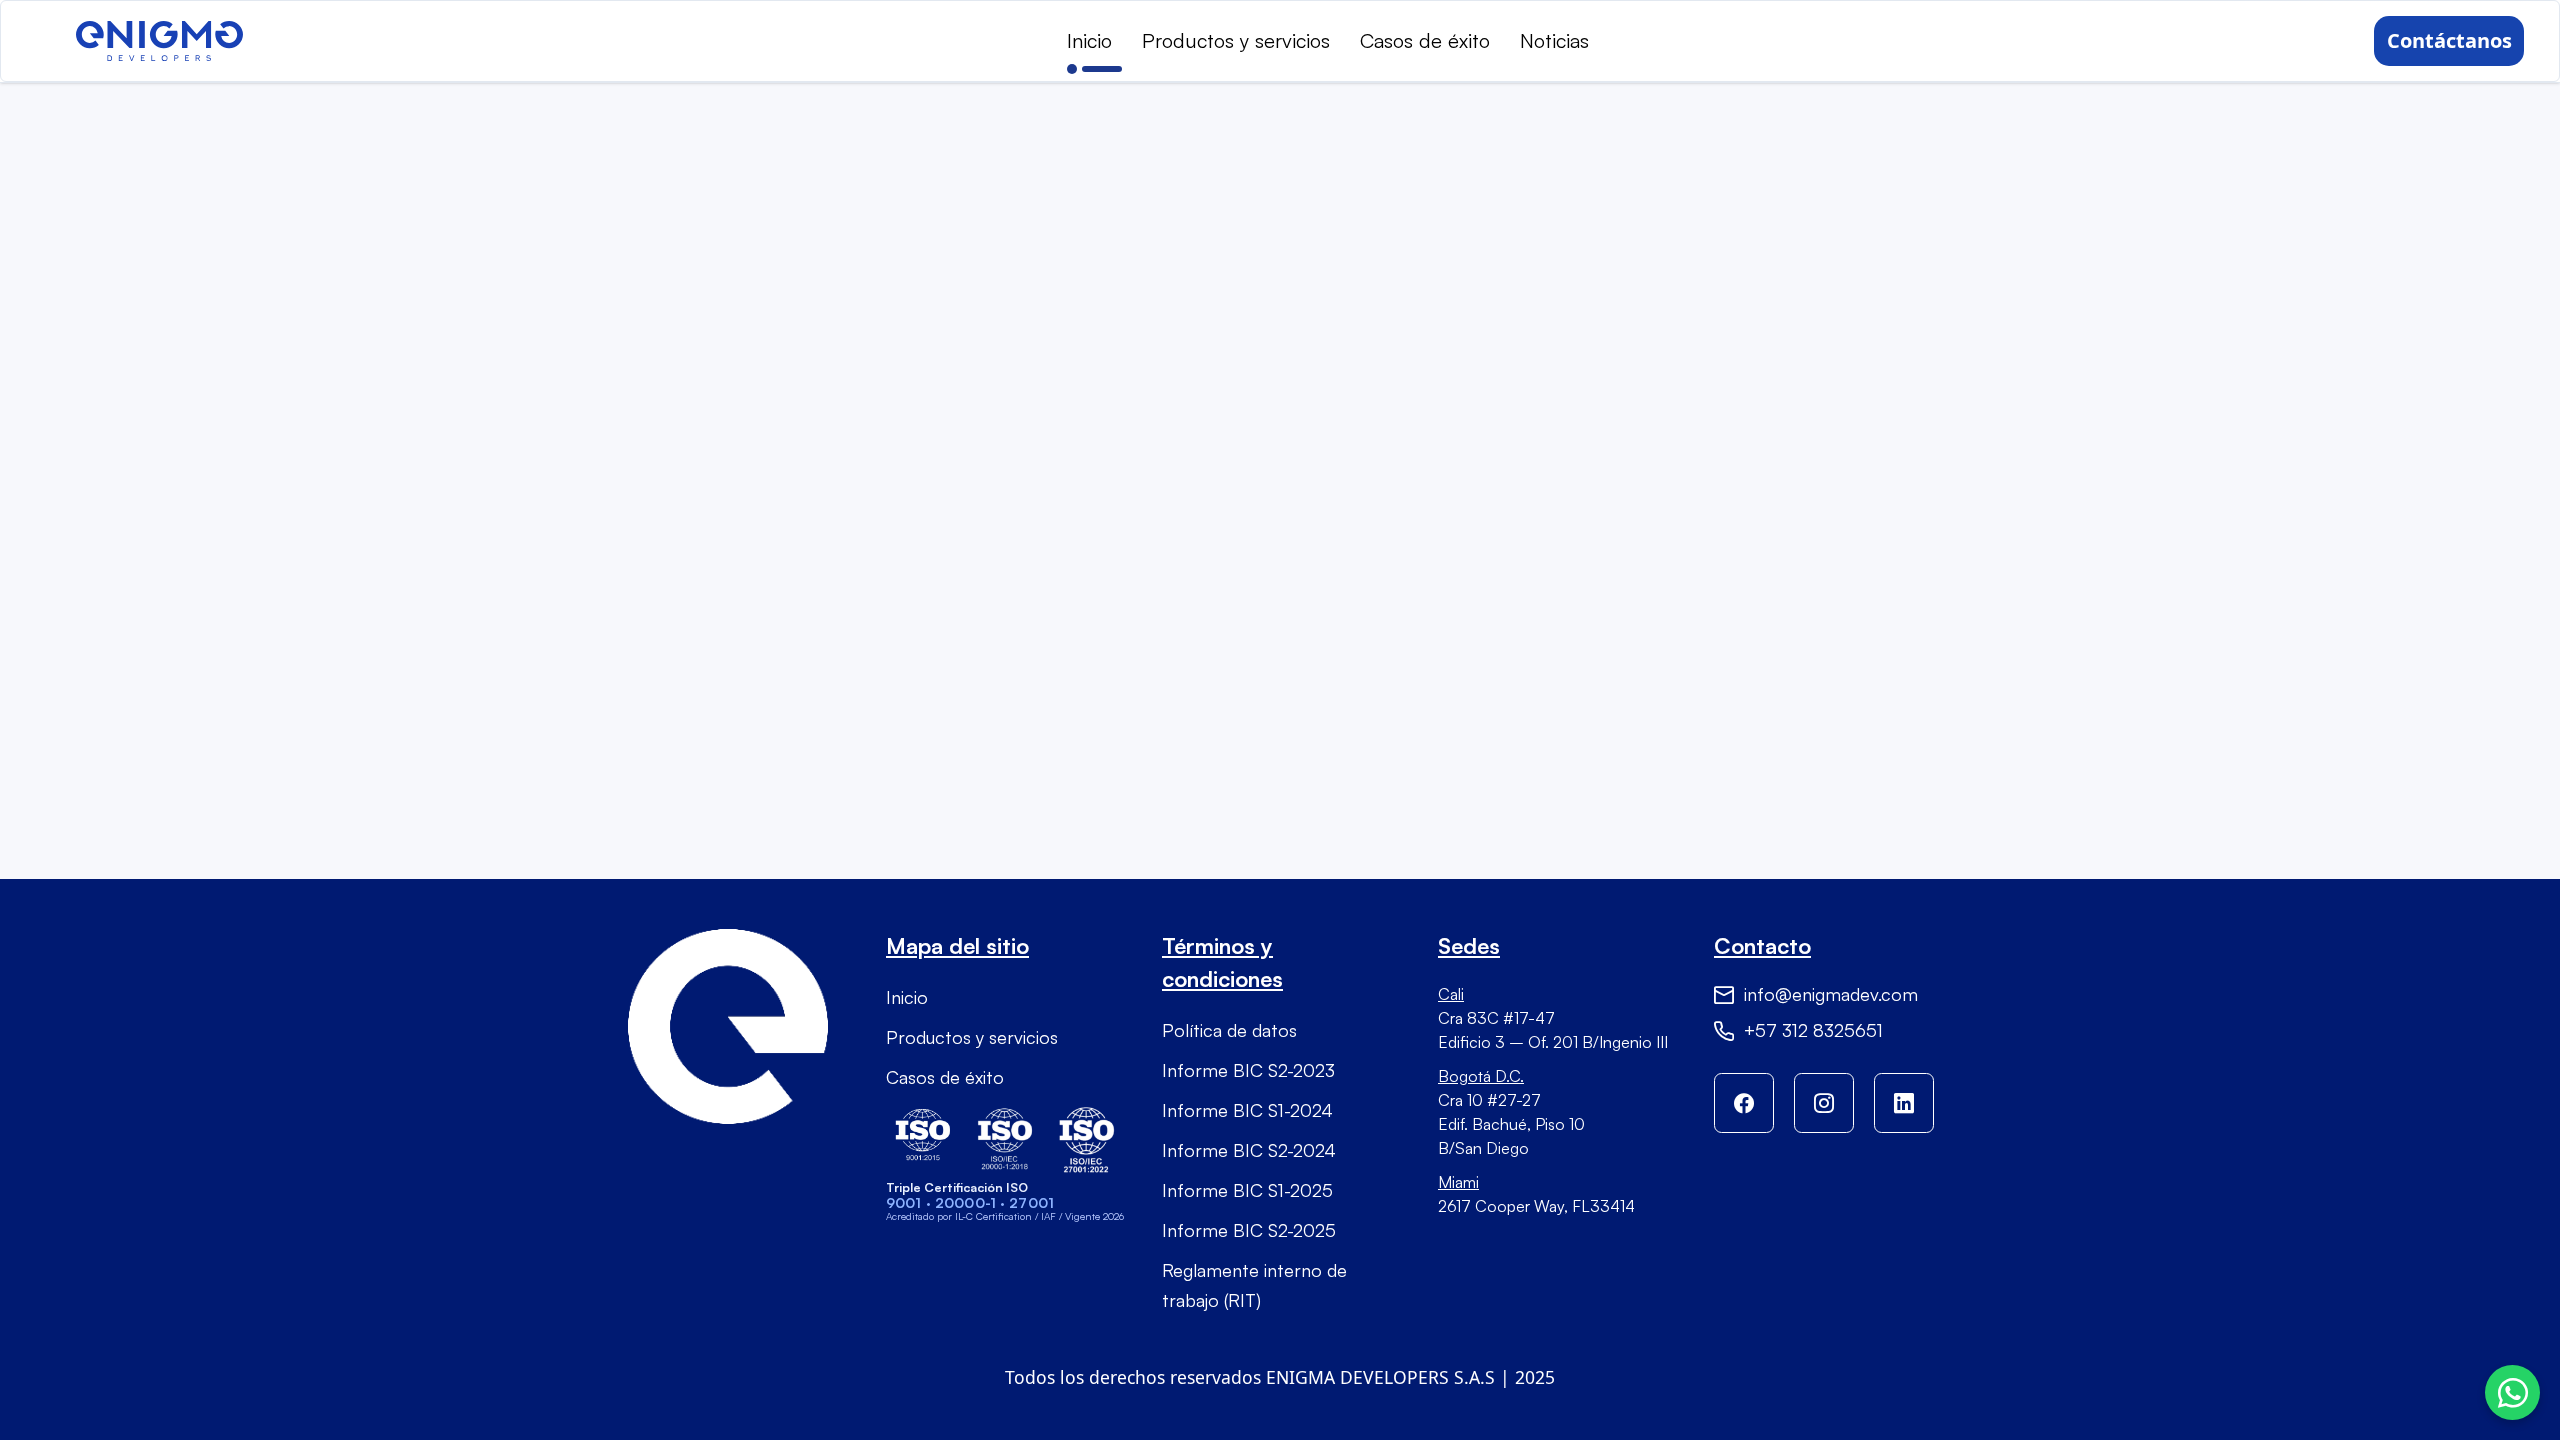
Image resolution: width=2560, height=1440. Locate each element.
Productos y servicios (1236, 40)
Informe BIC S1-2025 (1247, 1190)
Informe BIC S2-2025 (1249, 1230)
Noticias (1554, 40)
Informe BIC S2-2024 (1249, 1150)
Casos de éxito (1425, 40)
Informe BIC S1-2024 (1247, 1110)
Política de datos (1229, 1030)
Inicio (1089, 40)
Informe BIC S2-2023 (1248, 1070)
